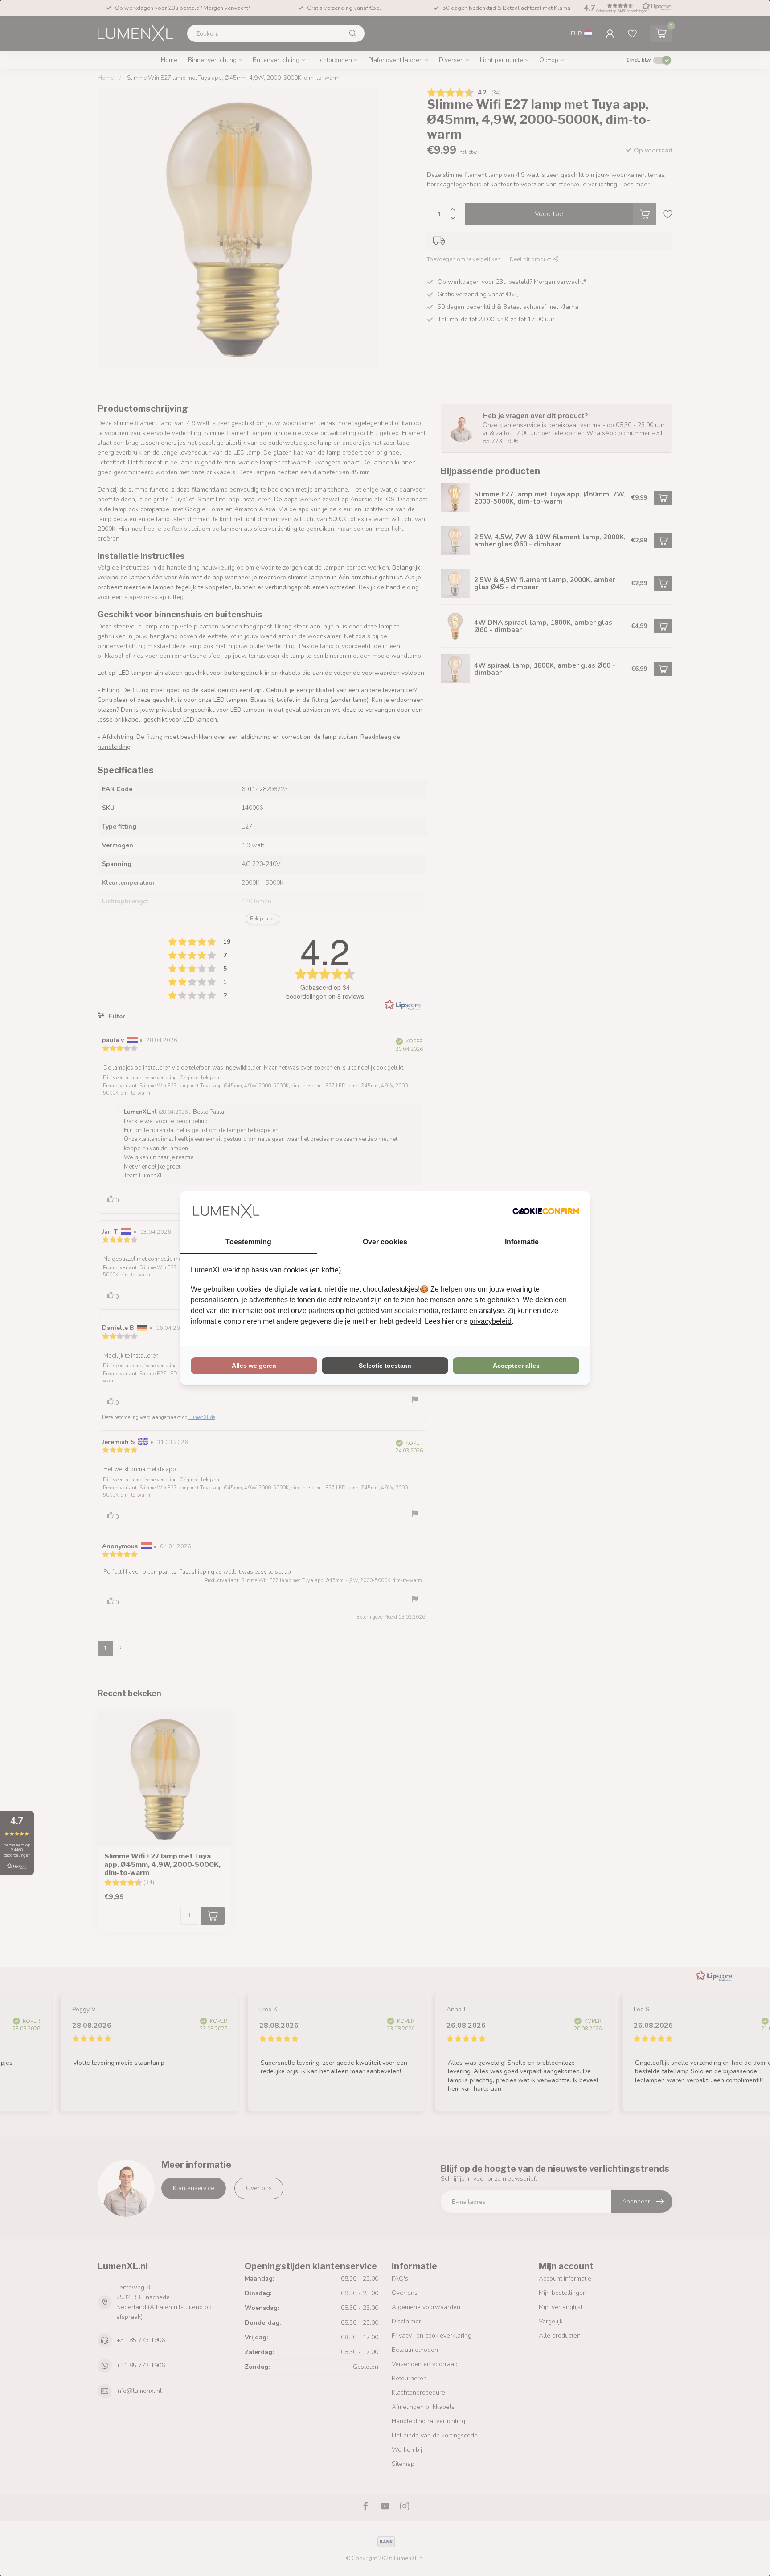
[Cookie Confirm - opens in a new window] (546, 1211)
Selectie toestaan (385, 1366)
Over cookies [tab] (385, 1242)
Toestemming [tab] (248, 1242)
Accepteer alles (516, 1366)
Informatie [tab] (522, 1242)
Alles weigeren (254, 1366)
